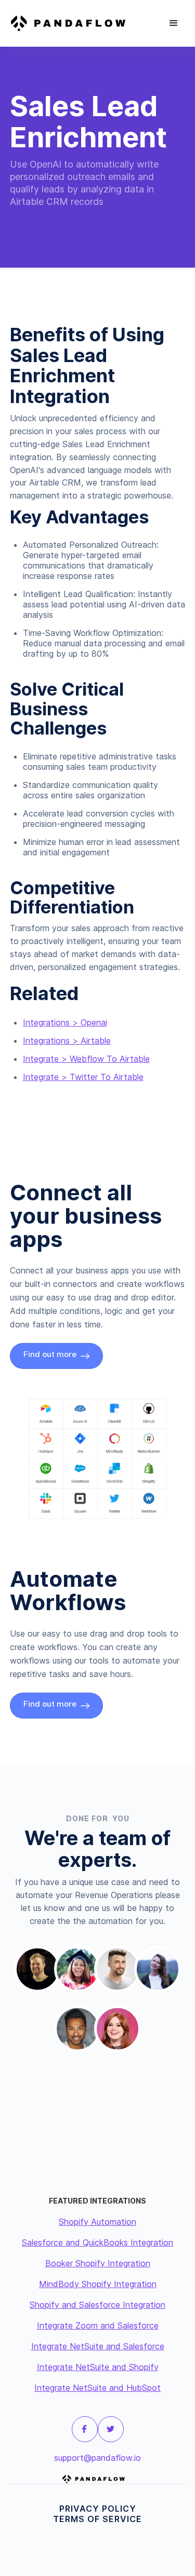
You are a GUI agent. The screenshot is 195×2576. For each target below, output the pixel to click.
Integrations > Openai (65, 1022)
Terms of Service (97, 2519)
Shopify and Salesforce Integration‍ (97, 2305)
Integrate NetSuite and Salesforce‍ (98, 2346)
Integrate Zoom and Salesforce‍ (98, 2325)
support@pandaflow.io (97, 2458)
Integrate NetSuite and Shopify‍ (98, 2367)
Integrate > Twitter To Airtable (83, 1077)
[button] (174, 23)
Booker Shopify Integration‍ (98, 2263)
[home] (72, 23)
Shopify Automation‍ (97, 2222)
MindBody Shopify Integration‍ (98, 2284)
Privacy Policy (98, 2509)
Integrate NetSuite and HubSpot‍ (97, 2388)
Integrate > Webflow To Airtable (86, 1059)
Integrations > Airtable (67, 1041)
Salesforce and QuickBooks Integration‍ (97, 2242)
